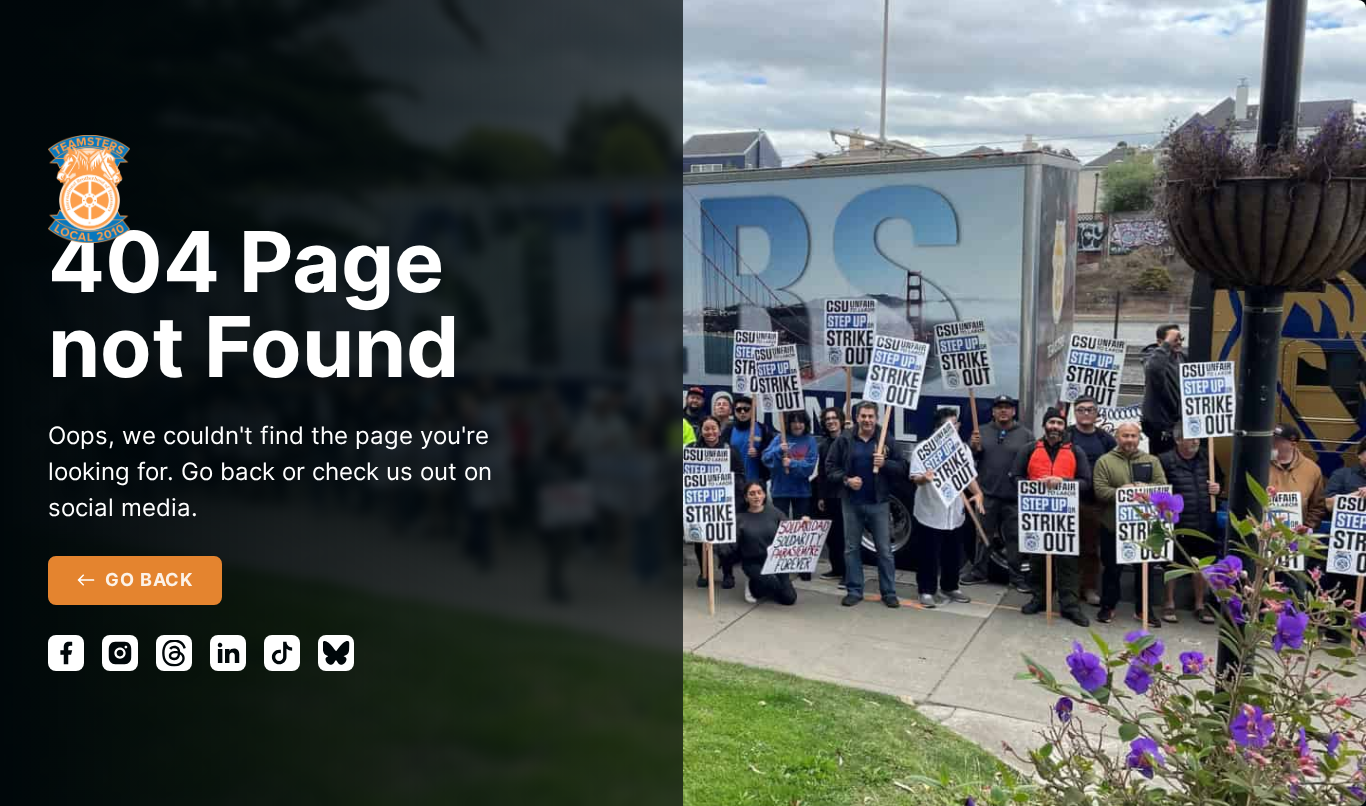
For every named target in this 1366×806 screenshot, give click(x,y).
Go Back (149, 579)
